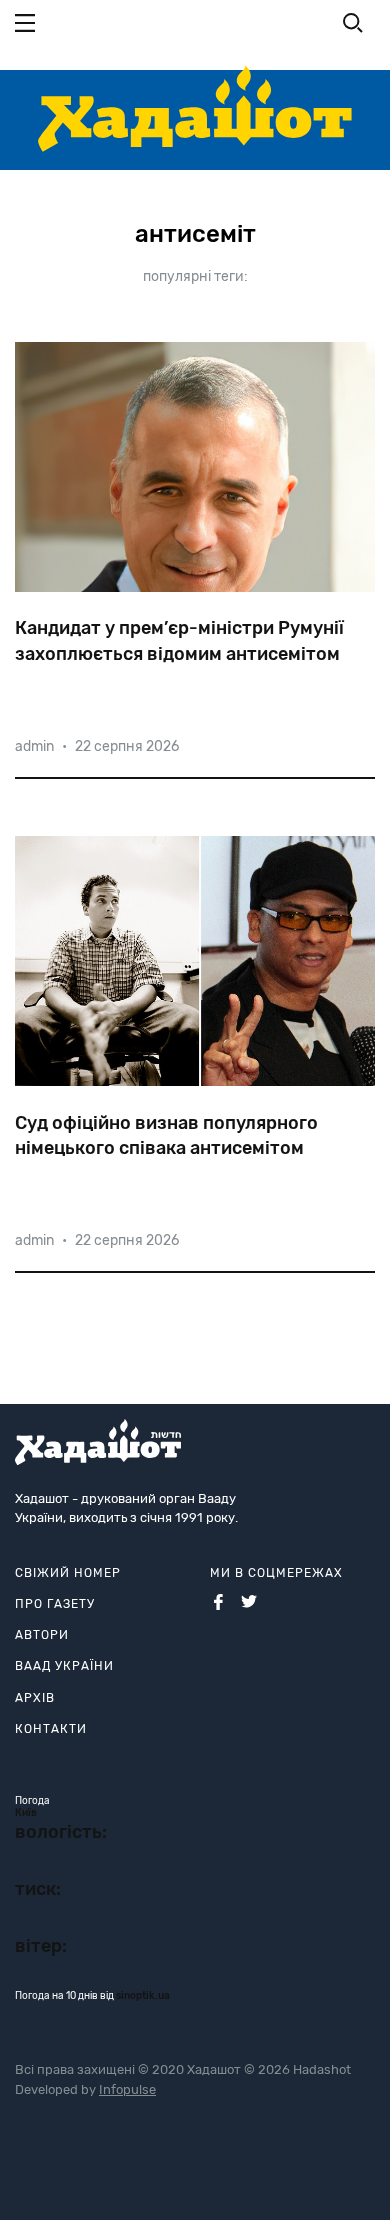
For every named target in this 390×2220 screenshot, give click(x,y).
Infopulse (127, 2089)
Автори (42, 1635)
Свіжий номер (68, 1573)
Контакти (51, 1729)
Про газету (55, 1604)
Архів (35, 1698)
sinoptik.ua (143, 1996)
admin (34, 746)
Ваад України (64, 1666)
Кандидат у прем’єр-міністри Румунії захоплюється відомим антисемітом (179, 640)
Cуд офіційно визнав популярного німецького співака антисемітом (166, 1135)
